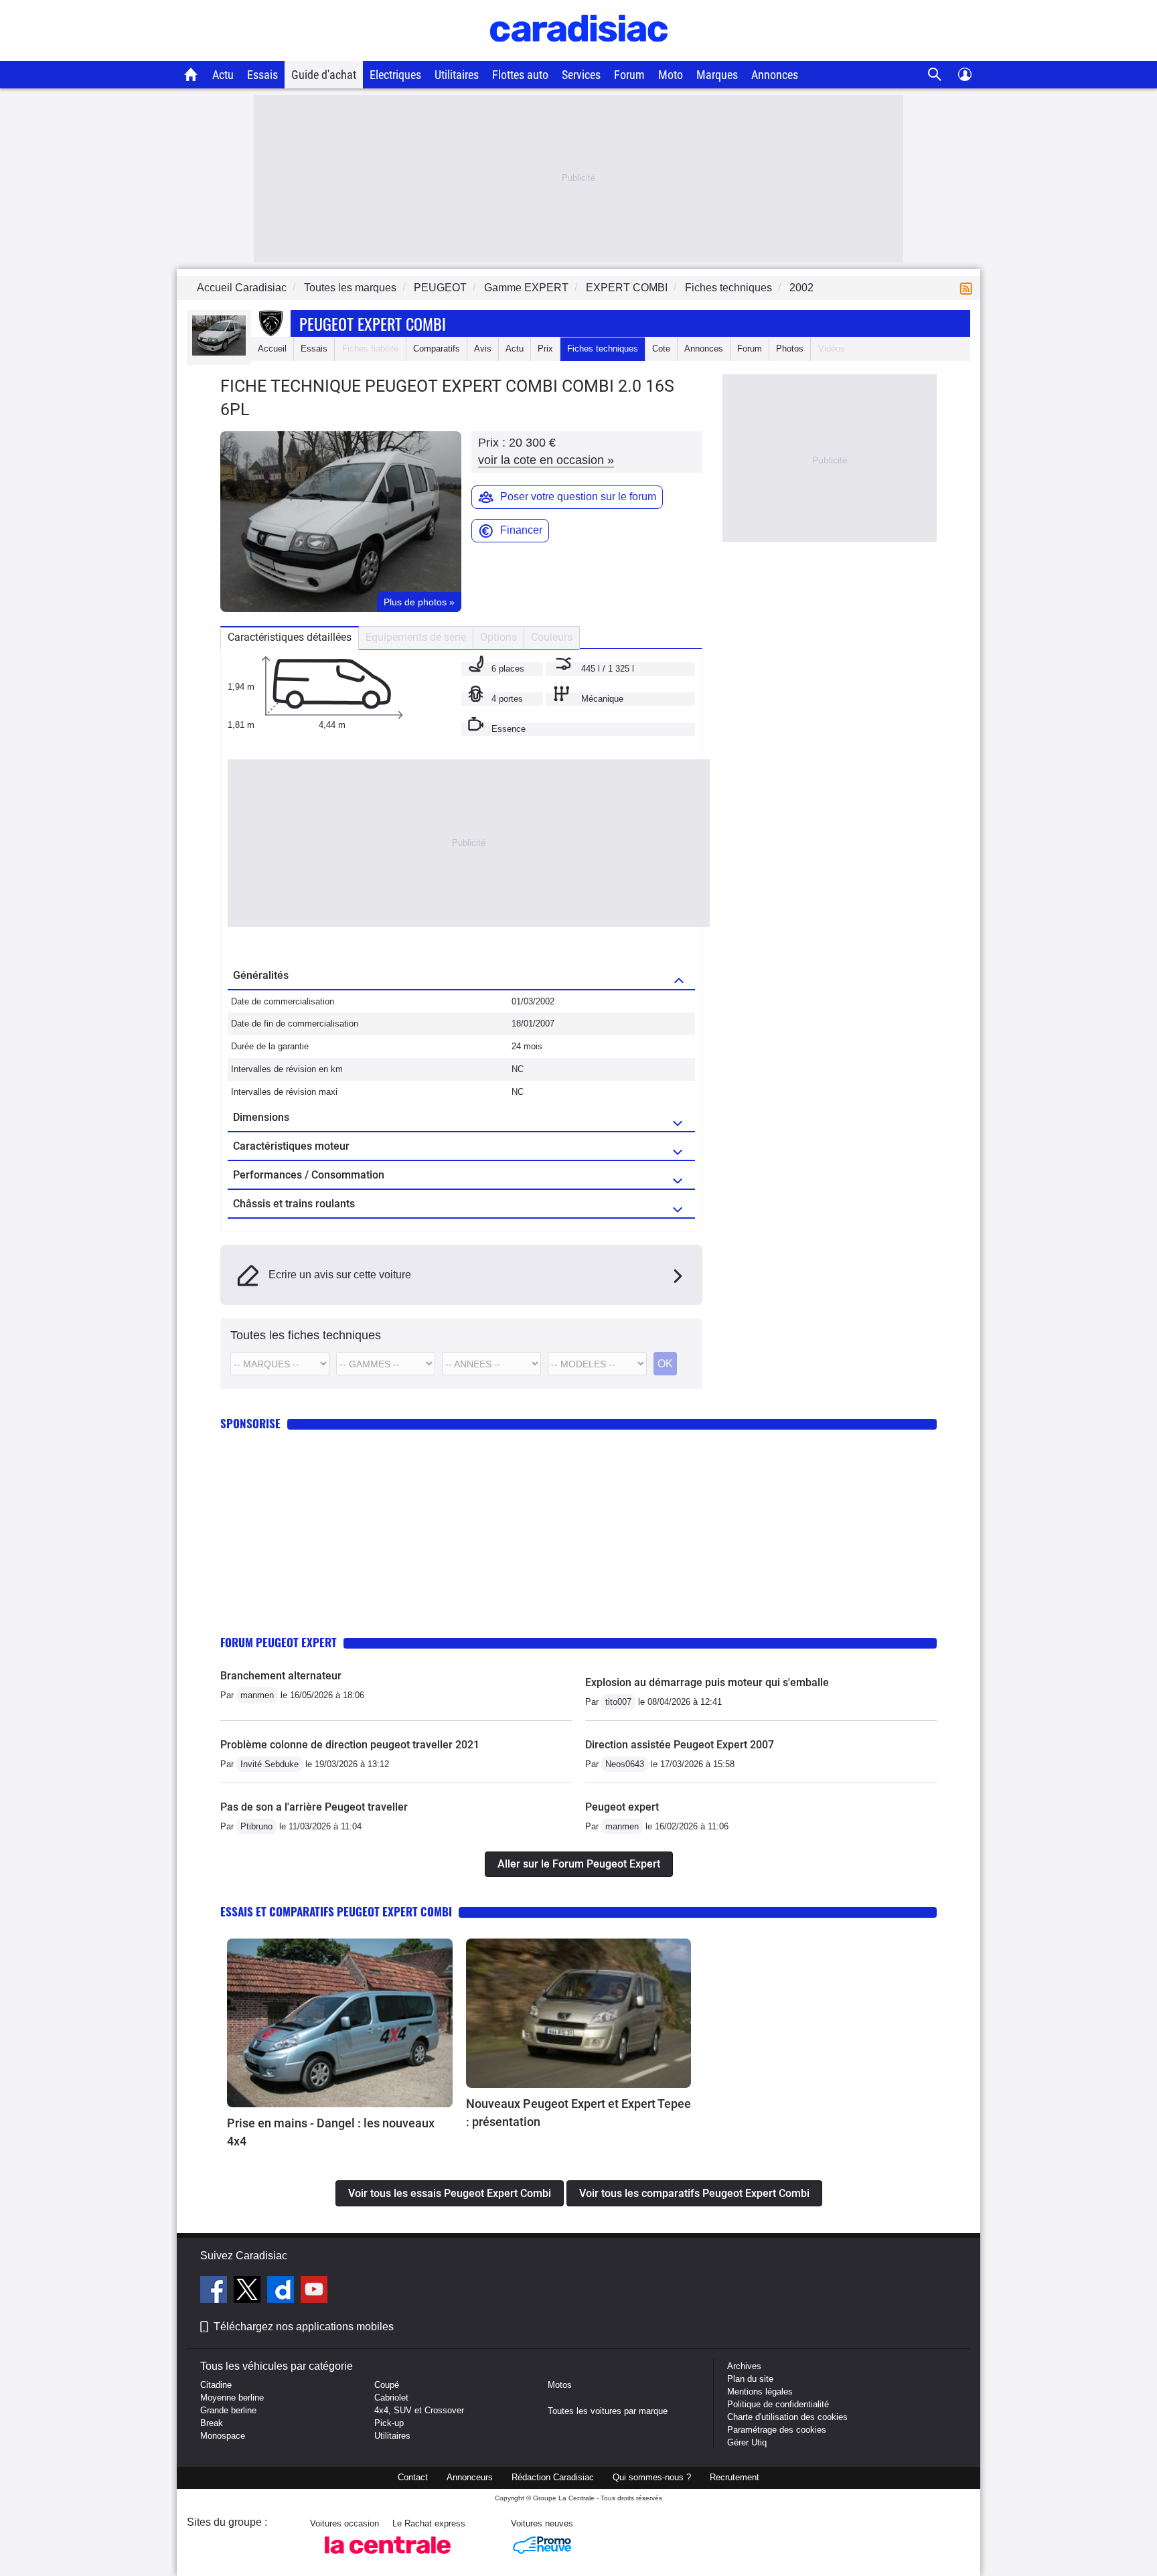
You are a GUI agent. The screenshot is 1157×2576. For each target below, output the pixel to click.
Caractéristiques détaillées (290, 637)
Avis (483, 349)
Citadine (216, 2385)
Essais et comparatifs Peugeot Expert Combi (336, 1911)
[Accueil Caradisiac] (191, 74)
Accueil (272, 349)
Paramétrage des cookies (777, 2430)
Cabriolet (391, 2398)
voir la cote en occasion (546, 460)
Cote (661, 349)
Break (212, 2423)
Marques (717, 75)
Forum (629, 75)
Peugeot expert (622, 1807)
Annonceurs (470, 2477)
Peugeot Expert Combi (373, 323)
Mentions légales (760, 2392)
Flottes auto (520, 75)
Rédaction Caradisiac (553, 2477)
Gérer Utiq (747, 2442)
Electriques (395, 75)
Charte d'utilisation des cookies (787, 2417)
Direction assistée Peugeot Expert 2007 (680, 1745)
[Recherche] (935, 75)
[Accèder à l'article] (340, 2023)
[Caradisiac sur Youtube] (314, 2291)
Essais (262, 75)
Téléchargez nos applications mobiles (304, 2327)
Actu (223, 75)
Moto (671, 75)
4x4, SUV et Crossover (419, 2410)
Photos (790, 349)
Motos (560, 2385)
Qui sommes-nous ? (652, 2477)
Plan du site (750, 2379)
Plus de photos (419, 602)
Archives (744, 2366)
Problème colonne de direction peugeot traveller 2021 (350, 1745)
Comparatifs (437, 349)
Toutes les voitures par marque (608, 2411)
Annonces (775, 75)
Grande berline (228, 2410)
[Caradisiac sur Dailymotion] (282, 2291)
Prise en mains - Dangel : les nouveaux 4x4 (331, 2132)
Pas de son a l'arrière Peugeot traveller (314, 1807)
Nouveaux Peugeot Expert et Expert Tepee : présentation (578, 2113)
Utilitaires (457, 75)
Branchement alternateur (281, 1676)
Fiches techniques (603, 349)
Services (581, 75)
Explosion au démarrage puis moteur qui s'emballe (707, 1682)
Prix (545, 349)
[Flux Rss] (969, 288)
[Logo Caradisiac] (579, 54)
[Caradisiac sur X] (249, 2291)
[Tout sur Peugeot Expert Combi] (219, 353)
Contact (413, 2477)
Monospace (223, 2436)
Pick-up (389, 2423)
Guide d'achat (324, 75)
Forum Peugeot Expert (279, 1642)
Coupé (387, 2385)
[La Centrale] (388, 2558)
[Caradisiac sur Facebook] (215, 2291)
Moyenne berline (232, 2398)
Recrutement (735, 2477)
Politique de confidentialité (778, 2404)
